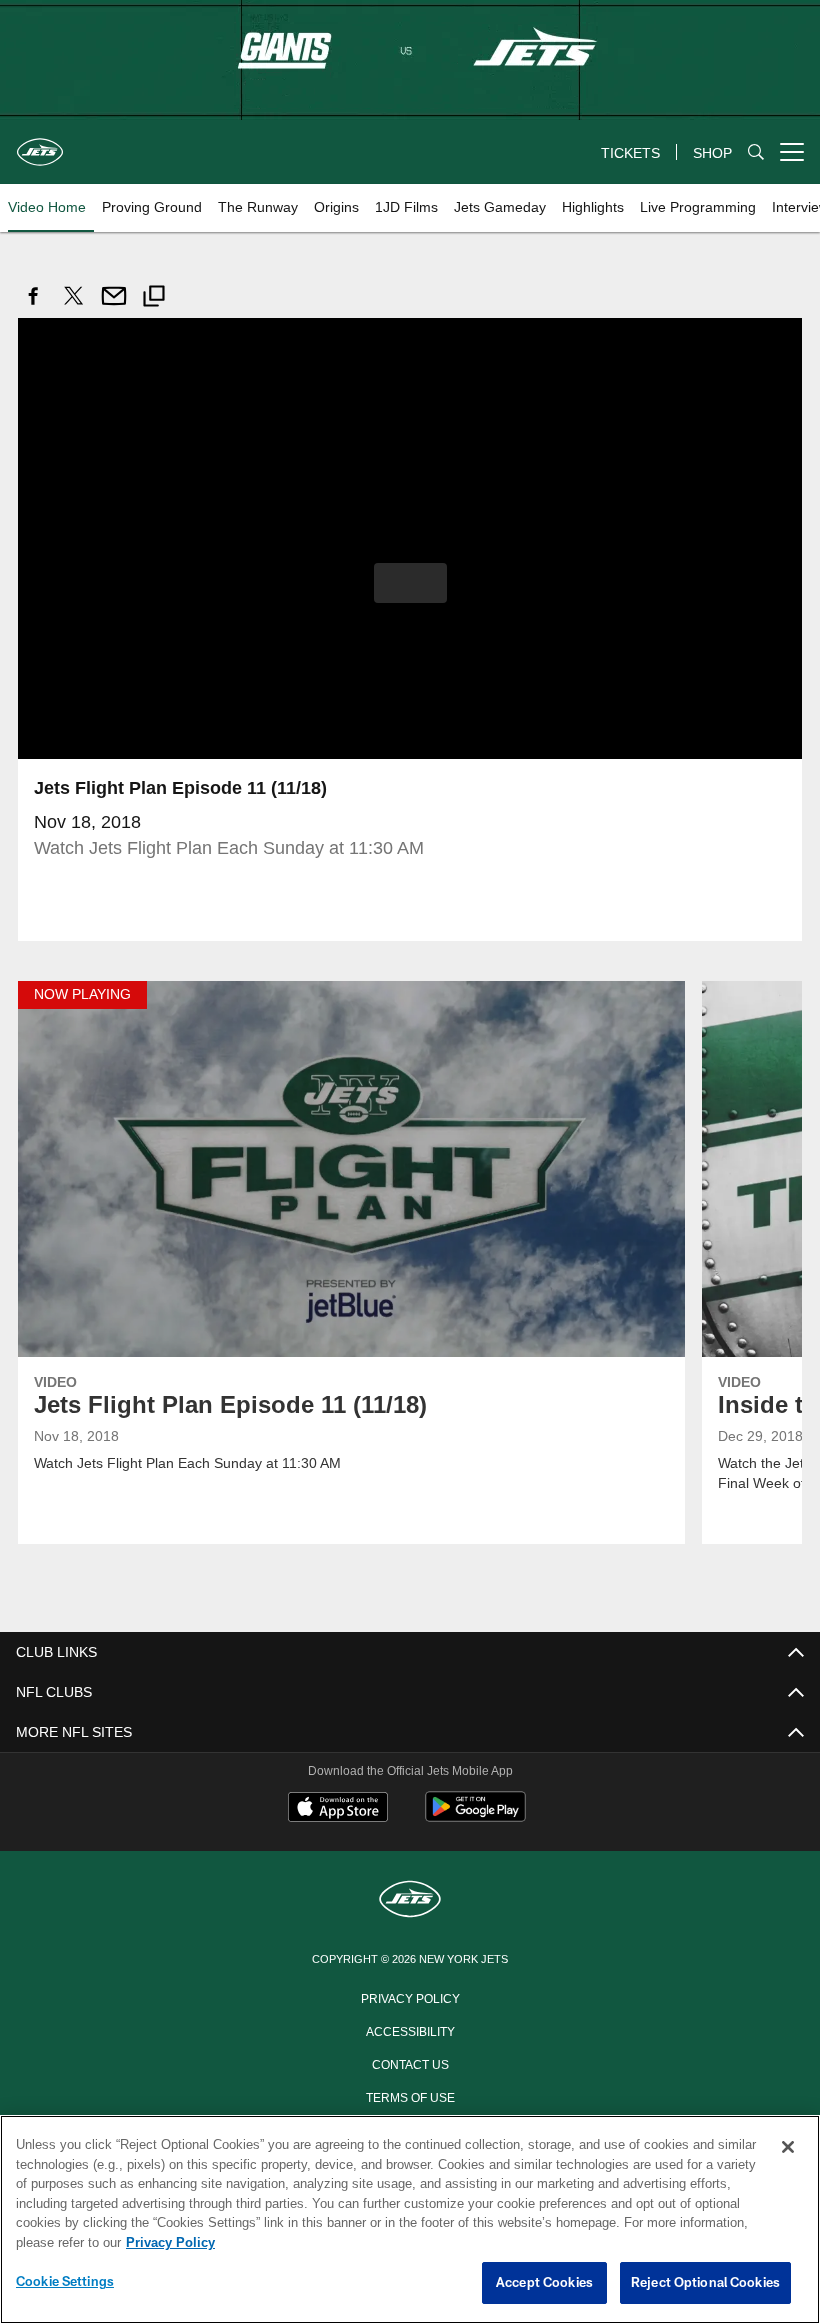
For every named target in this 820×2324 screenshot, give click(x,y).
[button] (410, 582)
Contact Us (410, 2062)
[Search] (756, 152)
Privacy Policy (410, 1996)
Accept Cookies (544, 2283)
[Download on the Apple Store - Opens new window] (338, 1808)
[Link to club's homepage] (40, 144)
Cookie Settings (65, 2282)
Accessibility (410, 2029)
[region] (410, 2220)
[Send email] (114, 306)
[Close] (788, 2148)
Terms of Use (410, 2095)
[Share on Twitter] (74, 306)
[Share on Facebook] (34, 306)
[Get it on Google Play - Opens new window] (475, 1815)
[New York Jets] (410, 1899)
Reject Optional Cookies (705, 2283)
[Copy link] (154, 298)
